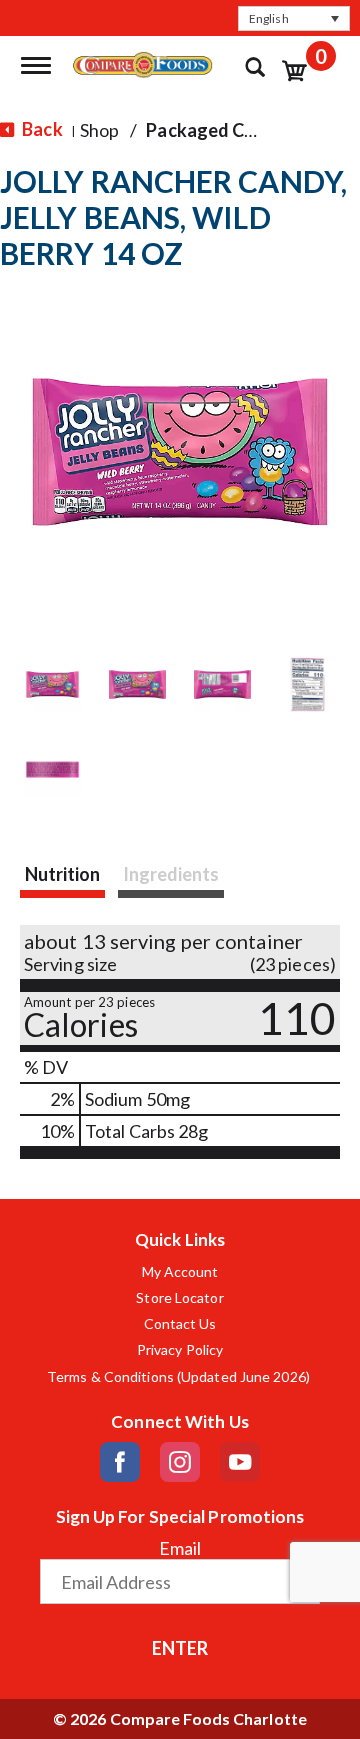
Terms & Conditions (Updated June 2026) (180, 1377)
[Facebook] (120, 1462)
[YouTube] (240, 1462)
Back (41, 129)
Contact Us (180, 1324)
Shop (99, 130)
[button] (294, 18)
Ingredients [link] (171, 874)
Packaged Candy (215, 130)
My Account (180, 1272)
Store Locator (179, 1298)
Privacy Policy (180, 1350)
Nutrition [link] (62, 874)
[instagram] (180, 1462)
